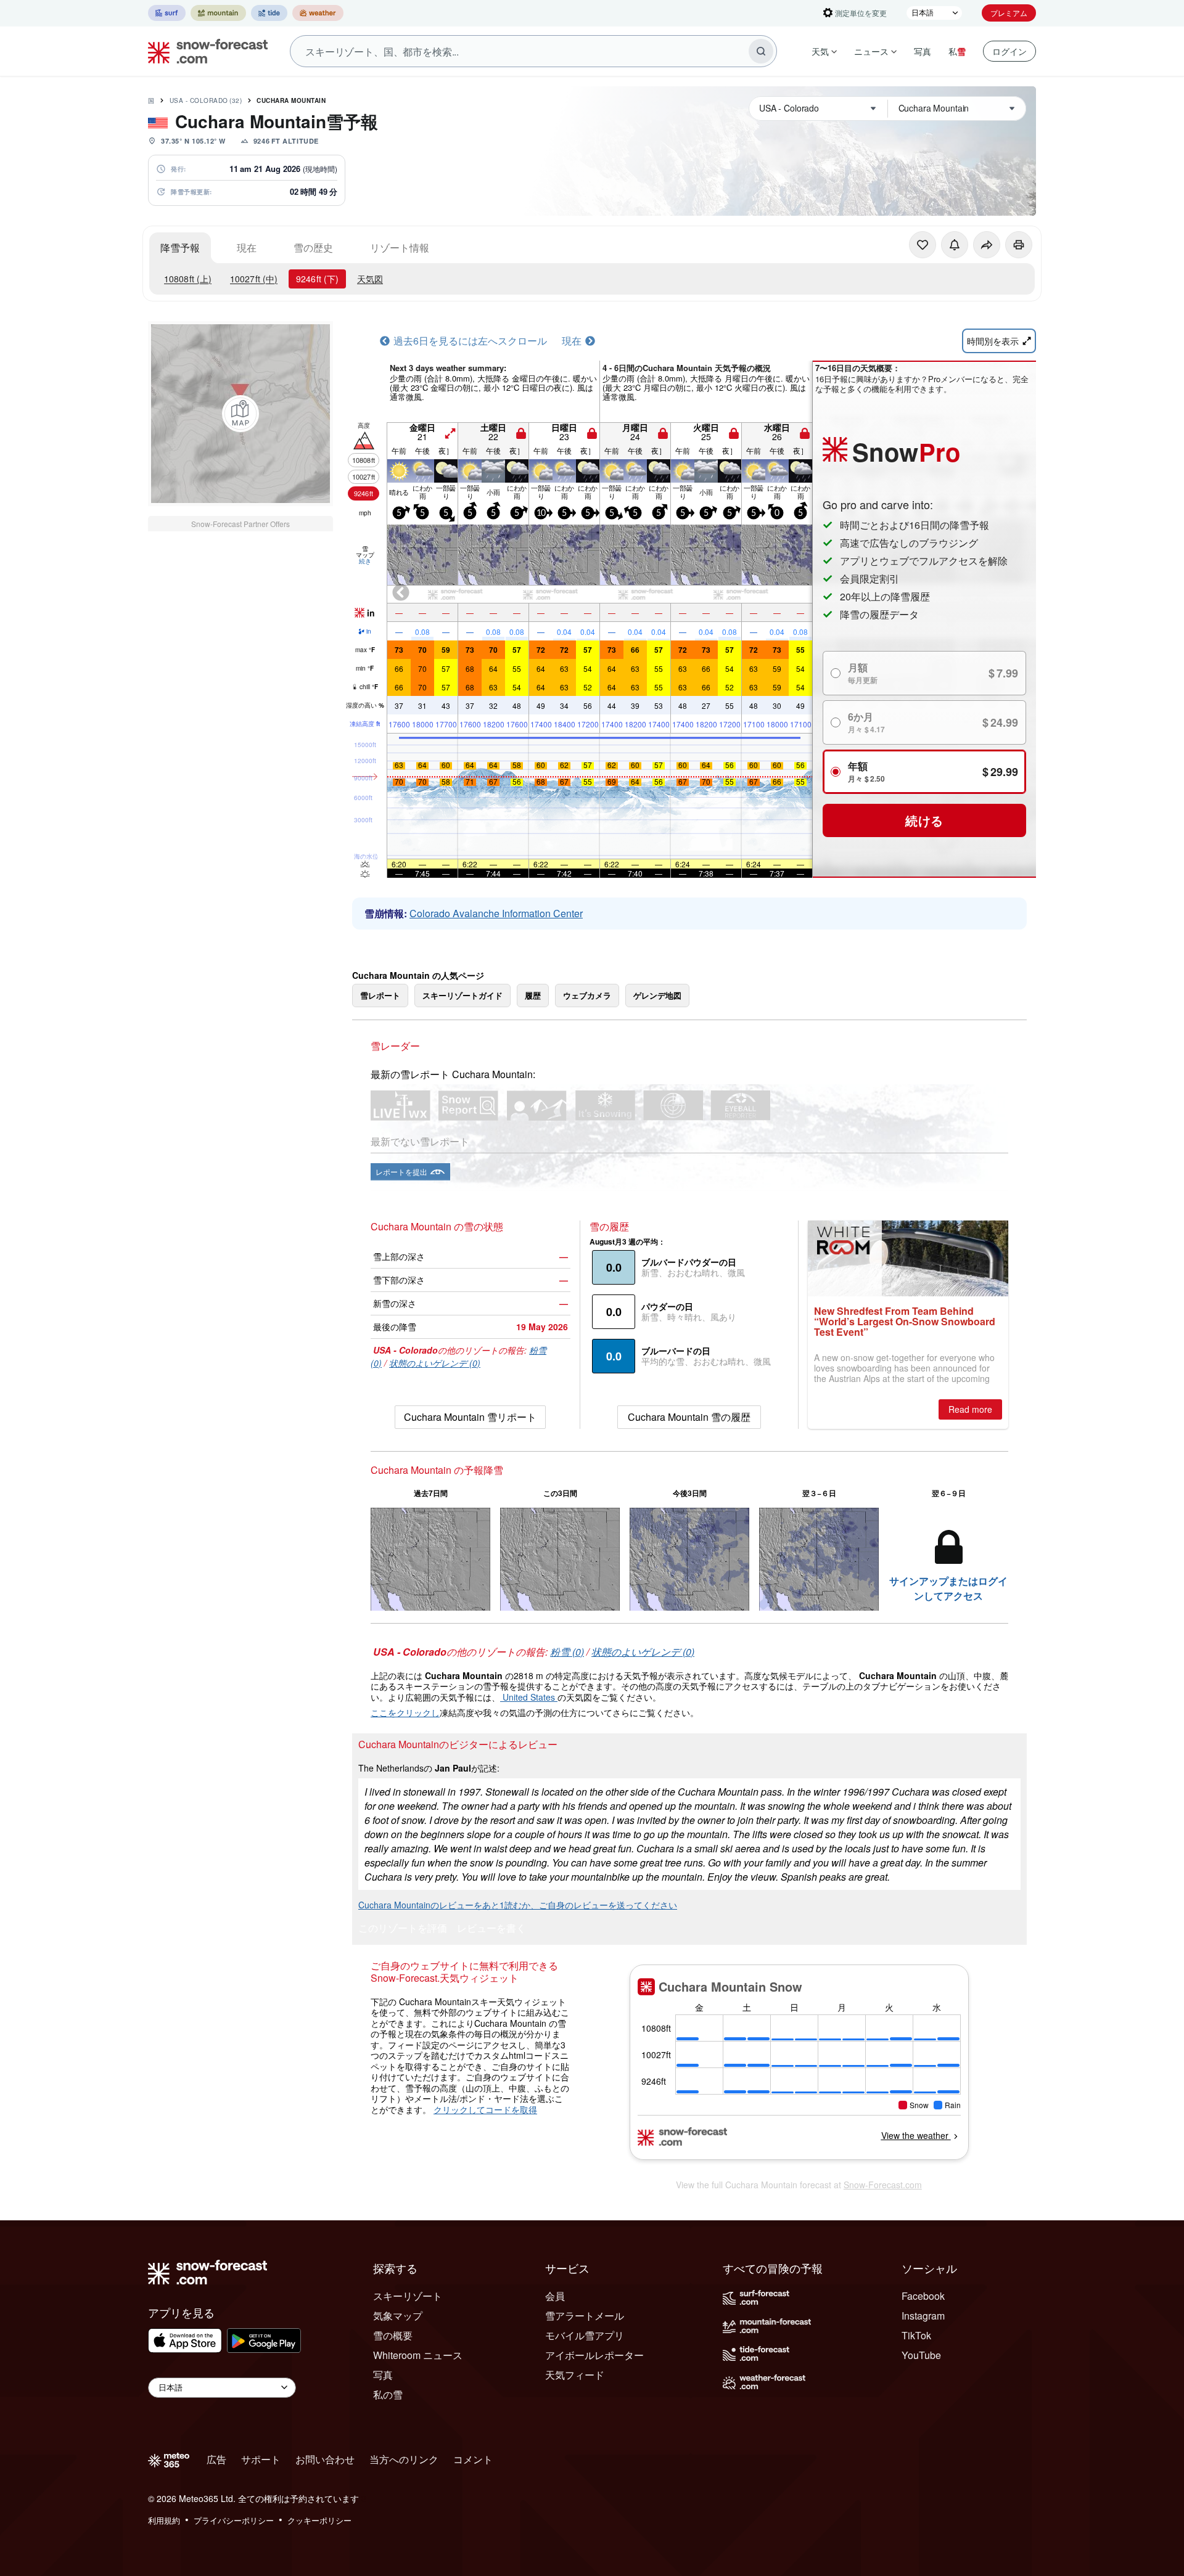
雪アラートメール (585, 2316)
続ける (924, 820)
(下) (317, 279)
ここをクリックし (405, 1712)
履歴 (533, 995)
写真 (923, 51)
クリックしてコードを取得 (485, 2109)
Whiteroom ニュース (418, 2355)
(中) (254, 279)
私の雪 (388, 2394)
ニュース (871, 51)
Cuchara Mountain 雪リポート (470, 1417)
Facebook (923, 2296)
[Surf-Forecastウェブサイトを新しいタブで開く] (167, 13)
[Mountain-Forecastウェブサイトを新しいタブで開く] (218, 13)
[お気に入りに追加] (923, 245)
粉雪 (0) (567, 1652)
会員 (555, 2296)
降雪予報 (180, 247)
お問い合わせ (325, 2459)
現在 (247, 247)
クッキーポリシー (319, 2520)
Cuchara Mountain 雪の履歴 (689, 1417)
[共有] (987, 245)
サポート (261, 2459)
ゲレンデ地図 (657, 995)
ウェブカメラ (587, 995)
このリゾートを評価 (403, 1929)
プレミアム (1009, 13)
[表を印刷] (1019, 245)
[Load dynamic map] (240, 414)
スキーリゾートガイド (462, 995)
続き (365, 561)
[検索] (761, 51)
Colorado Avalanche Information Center (496, 913)
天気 (820, 51)
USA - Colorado (206, 100)
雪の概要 (393, 2335)
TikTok (916, 2335)
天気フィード (575, 2375)
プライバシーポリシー (234, 2520)
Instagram (923, 2316)
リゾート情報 (400, 247)
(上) (188, 279)
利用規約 (164, 2520)
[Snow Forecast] (204, 51)
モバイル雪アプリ (585, 2335)
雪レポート (380, 995)
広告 (216, 2459)
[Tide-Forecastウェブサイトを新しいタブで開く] (269, 13)
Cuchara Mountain (291, 100)
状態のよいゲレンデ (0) (435, 1363)
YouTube (921, 2355)
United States (529, 1697)
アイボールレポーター (594, 2355)
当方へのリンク (404, 2459)
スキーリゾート (408, 2296)
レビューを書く (491, 1929)
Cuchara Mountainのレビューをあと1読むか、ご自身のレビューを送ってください (518, 1905)
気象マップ (398, 2316)
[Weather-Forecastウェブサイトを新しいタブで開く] (318, 13)
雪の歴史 (313, 247)
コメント (473, 2459)
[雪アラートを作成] (955, 245)
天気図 (370, 279)
